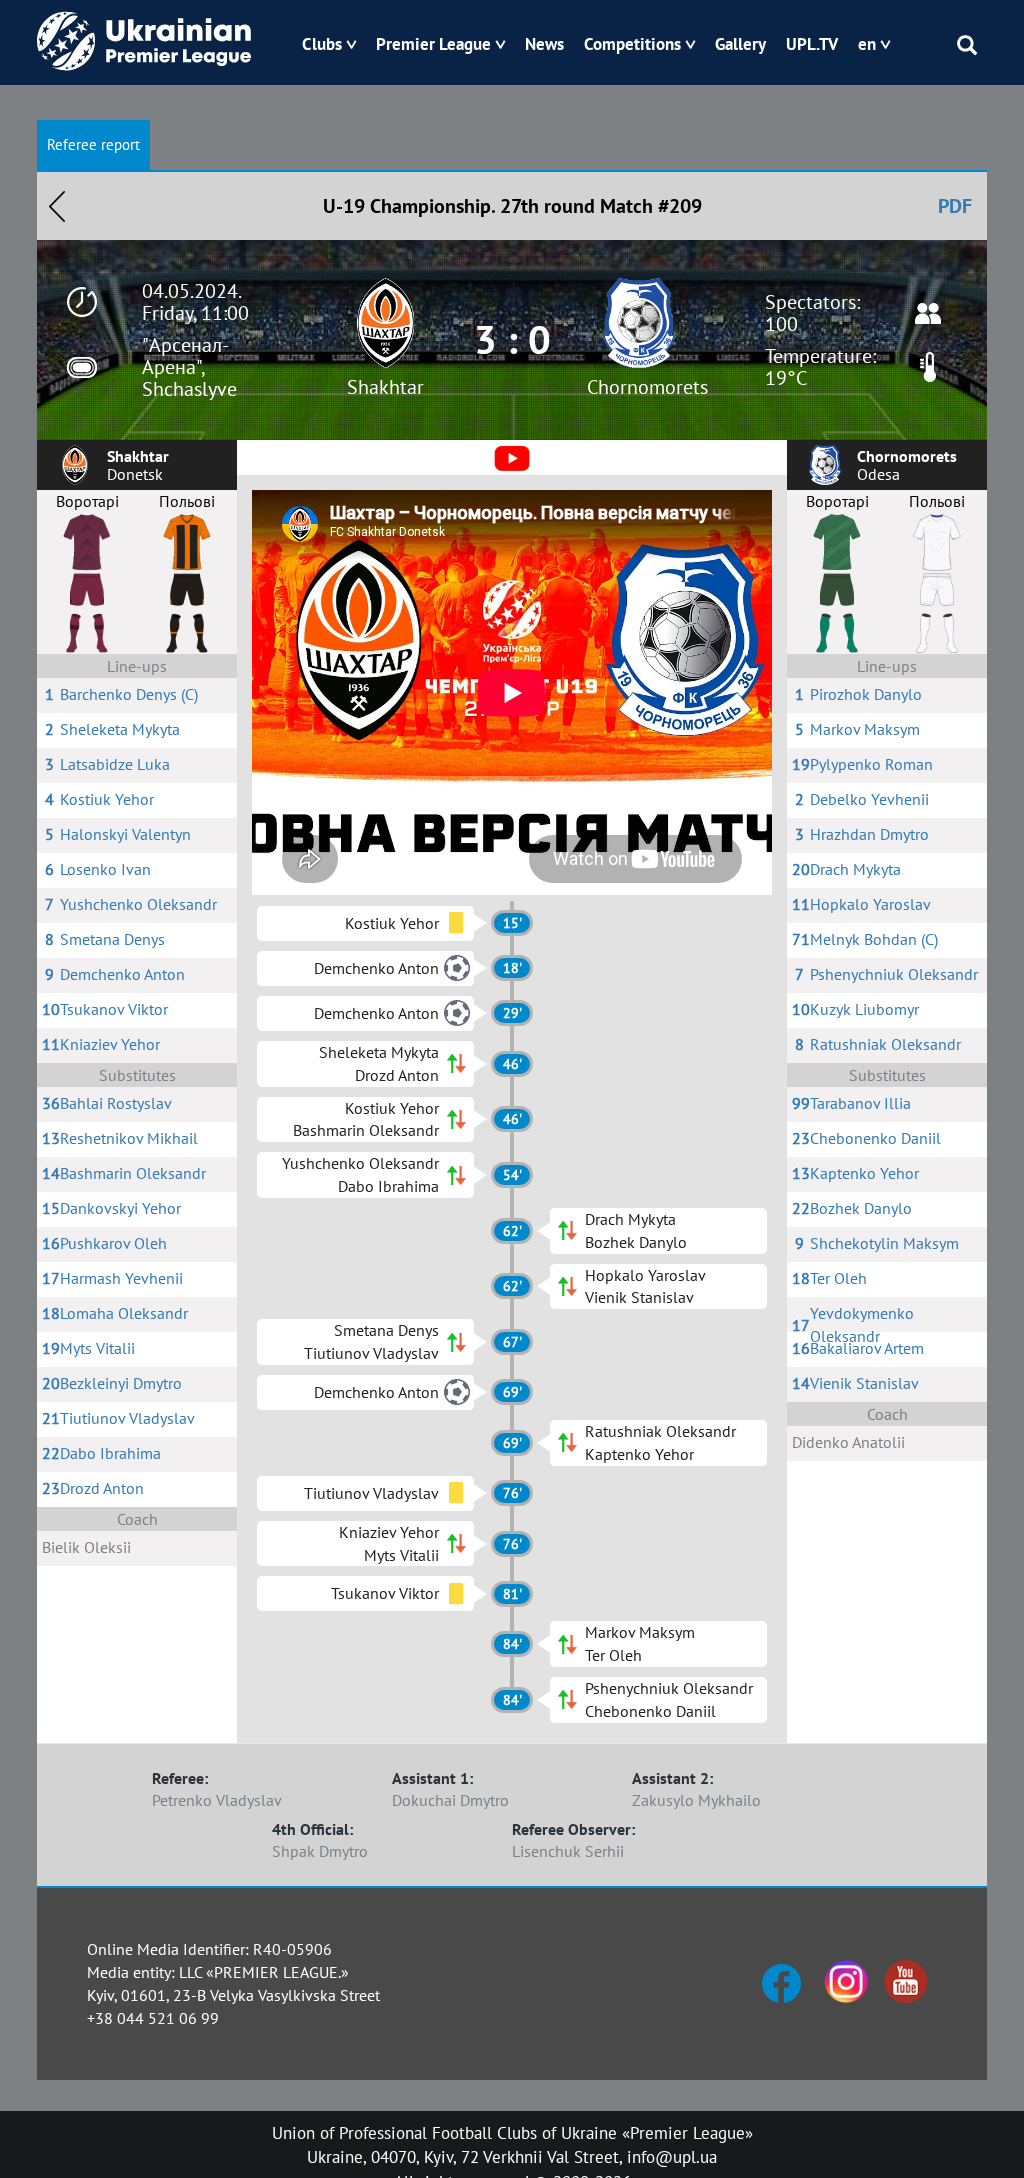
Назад (57, 206)
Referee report (93, 144)
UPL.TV (812, 44)
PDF (955, 206)
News (544, 44)
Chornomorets (647, 387)
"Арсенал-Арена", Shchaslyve (189, 367)
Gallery (740, 44)
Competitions (632, 44)
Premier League (433, 44)
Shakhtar (385, 387)
